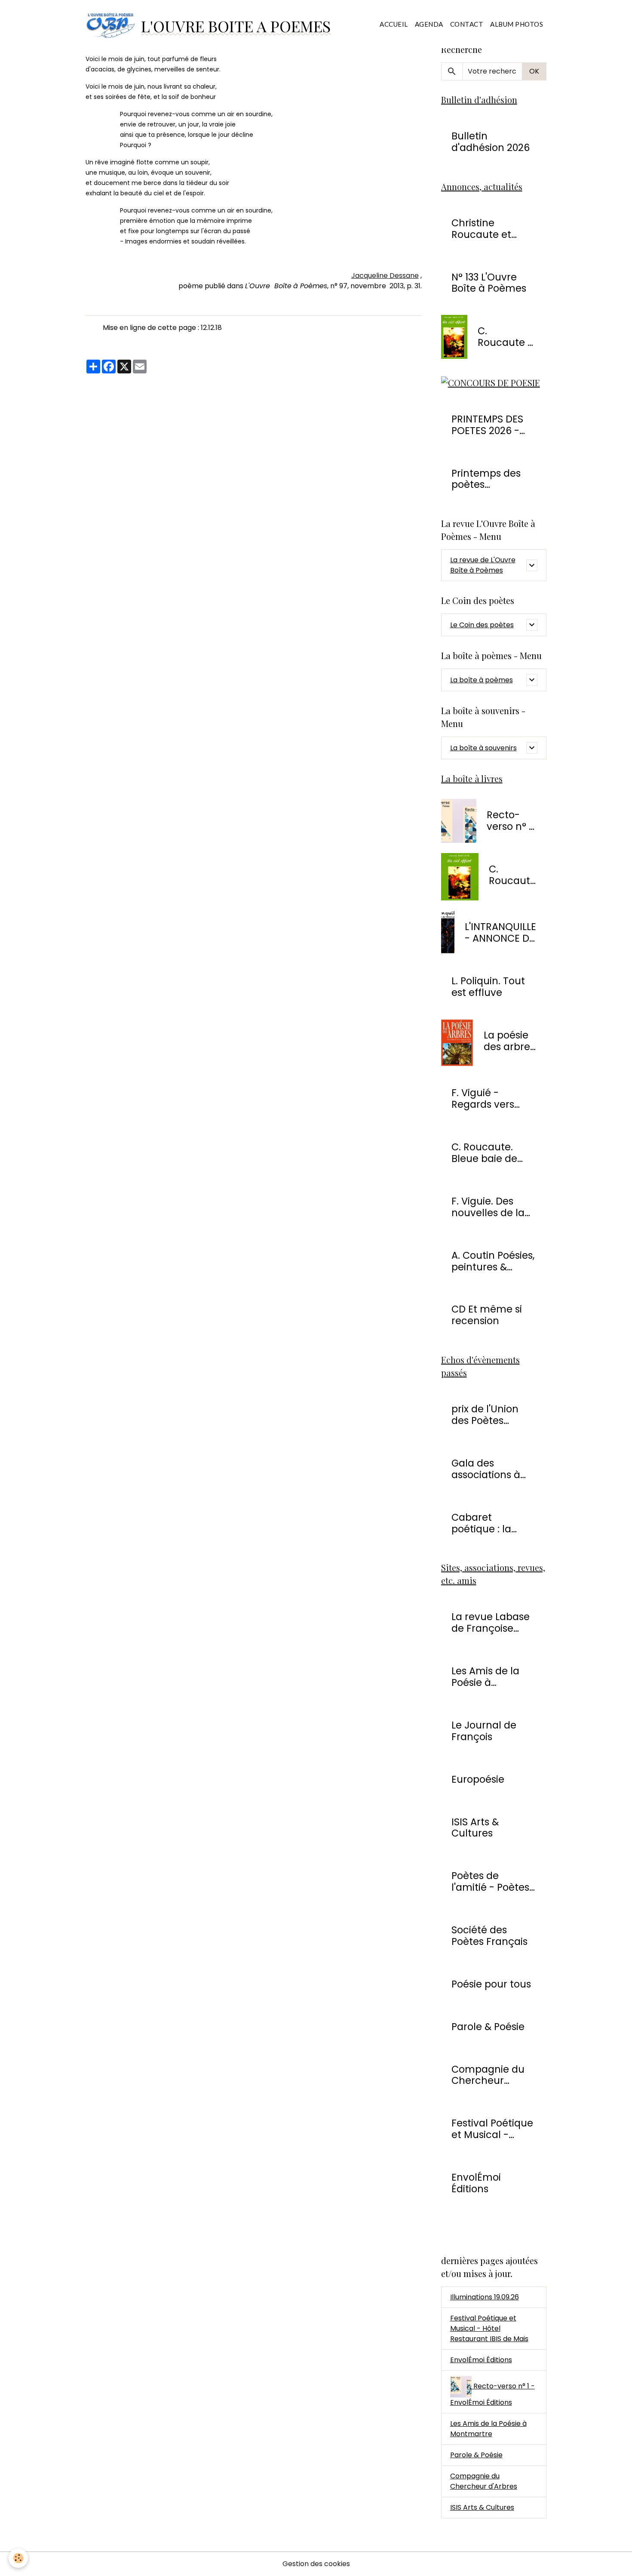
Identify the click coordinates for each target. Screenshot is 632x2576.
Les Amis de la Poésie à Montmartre (485, 1677)
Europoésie (478, 1779)
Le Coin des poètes (482, 625)
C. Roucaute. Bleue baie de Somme (484, 1153)
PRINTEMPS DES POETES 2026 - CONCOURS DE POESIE (487, 425)
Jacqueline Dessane (385, 276)
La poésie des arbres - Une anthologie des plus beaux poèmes (510, 1041)
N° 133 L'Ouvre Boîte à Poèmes (489, 283)
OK (534, 71)
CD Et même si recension (487, 1315)
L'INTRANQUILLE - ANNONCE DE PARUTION (500, 933)
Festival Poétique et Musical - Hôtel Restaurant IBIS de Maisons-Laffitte (492, 2129)
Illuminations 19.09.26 (485, 2297)
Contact (467, 24)
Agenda (429, 24)
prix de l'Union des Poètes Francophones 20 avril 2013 (493, 1415)
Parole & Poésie (488, 2027)
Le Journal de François (484, 1731)
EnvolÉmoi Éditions (476, 2183)
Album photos (517, 24)
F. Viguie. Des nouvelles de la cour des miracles (488, 1207)
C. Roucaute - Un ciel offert (505, 337)
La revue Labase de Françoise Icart (491, 1623)
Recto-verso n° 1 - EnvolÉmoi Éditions (511, 821)
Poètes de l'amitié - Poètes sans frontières (490, 1882)
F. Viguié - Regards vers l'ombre (483, 1099)
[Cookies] (18, 2558)
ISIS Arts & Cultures (475, 1828)
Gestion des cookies (316, 2564)
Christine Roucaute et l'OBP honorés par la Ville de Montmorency (486, 229)
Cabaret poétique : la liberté (481, 1523)
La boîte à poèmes (482, 680)
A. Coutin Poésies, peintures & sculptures (493, 1261)
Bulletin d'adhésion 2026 (491, 142)
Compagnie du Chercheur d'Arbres (488, 2075)
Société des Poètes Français (489, 1936)
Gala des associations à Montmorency (486, 1469)
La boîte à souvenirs (483, 748)
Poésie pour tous (491, 1984)
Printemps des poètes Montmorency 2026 (486, 479)
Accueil (394, 24)
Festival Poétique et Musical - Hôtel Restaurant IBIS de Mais (489, 2328)
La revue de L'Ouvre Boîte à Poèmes (483, 565)
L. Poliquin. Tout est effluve (488, 987)
